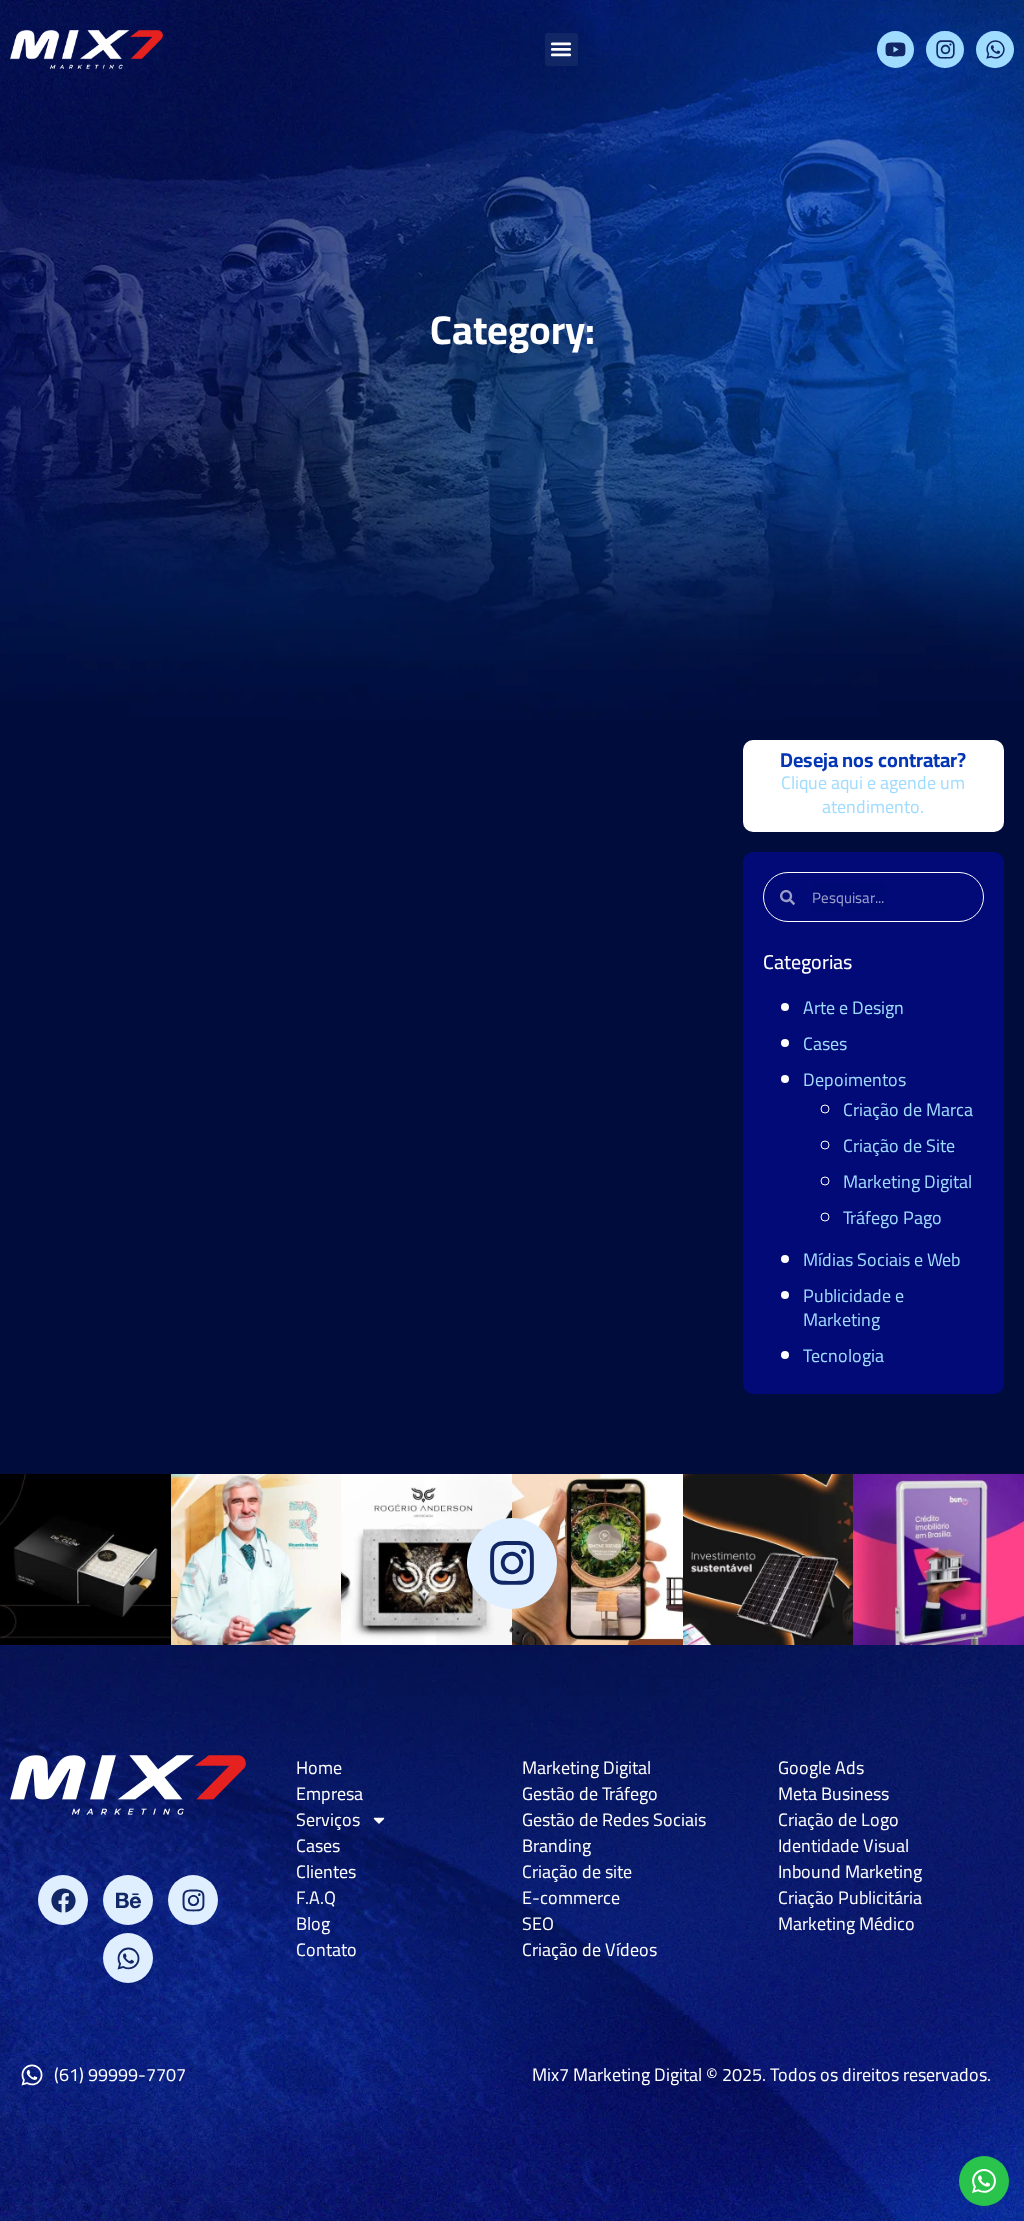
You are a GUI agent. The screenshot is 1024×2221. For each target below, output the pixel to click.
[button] (561, 49)
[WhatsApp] (984, 2181)
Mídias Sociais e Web (881, 1259)
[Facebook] (63, 1900)
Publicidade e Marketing (853, 1307)
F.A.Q (316, 1898)
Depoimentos (854, 1079)
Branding (556, 1846)
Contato (326, 1950)
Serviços (328, 1820)
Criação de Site (899, 1145)
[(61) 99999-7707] (32, 2075)
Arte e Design (853, 1007)
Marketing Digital (907, 1181)
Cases (825, 1043)
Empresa (329, 1794)
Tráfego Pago (892, 1217)
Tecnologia (843, 1355)
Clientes (326, 1872)
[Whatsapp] (995, 50)
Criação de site (577, 1872)
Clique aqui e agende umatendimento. (873, 794)
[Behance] (128, 1900)
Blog (313, 1924)
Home (319, 1768)
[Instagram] (945, 50)
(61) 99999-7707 (120, 2074)
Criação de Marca (908, 1109)
